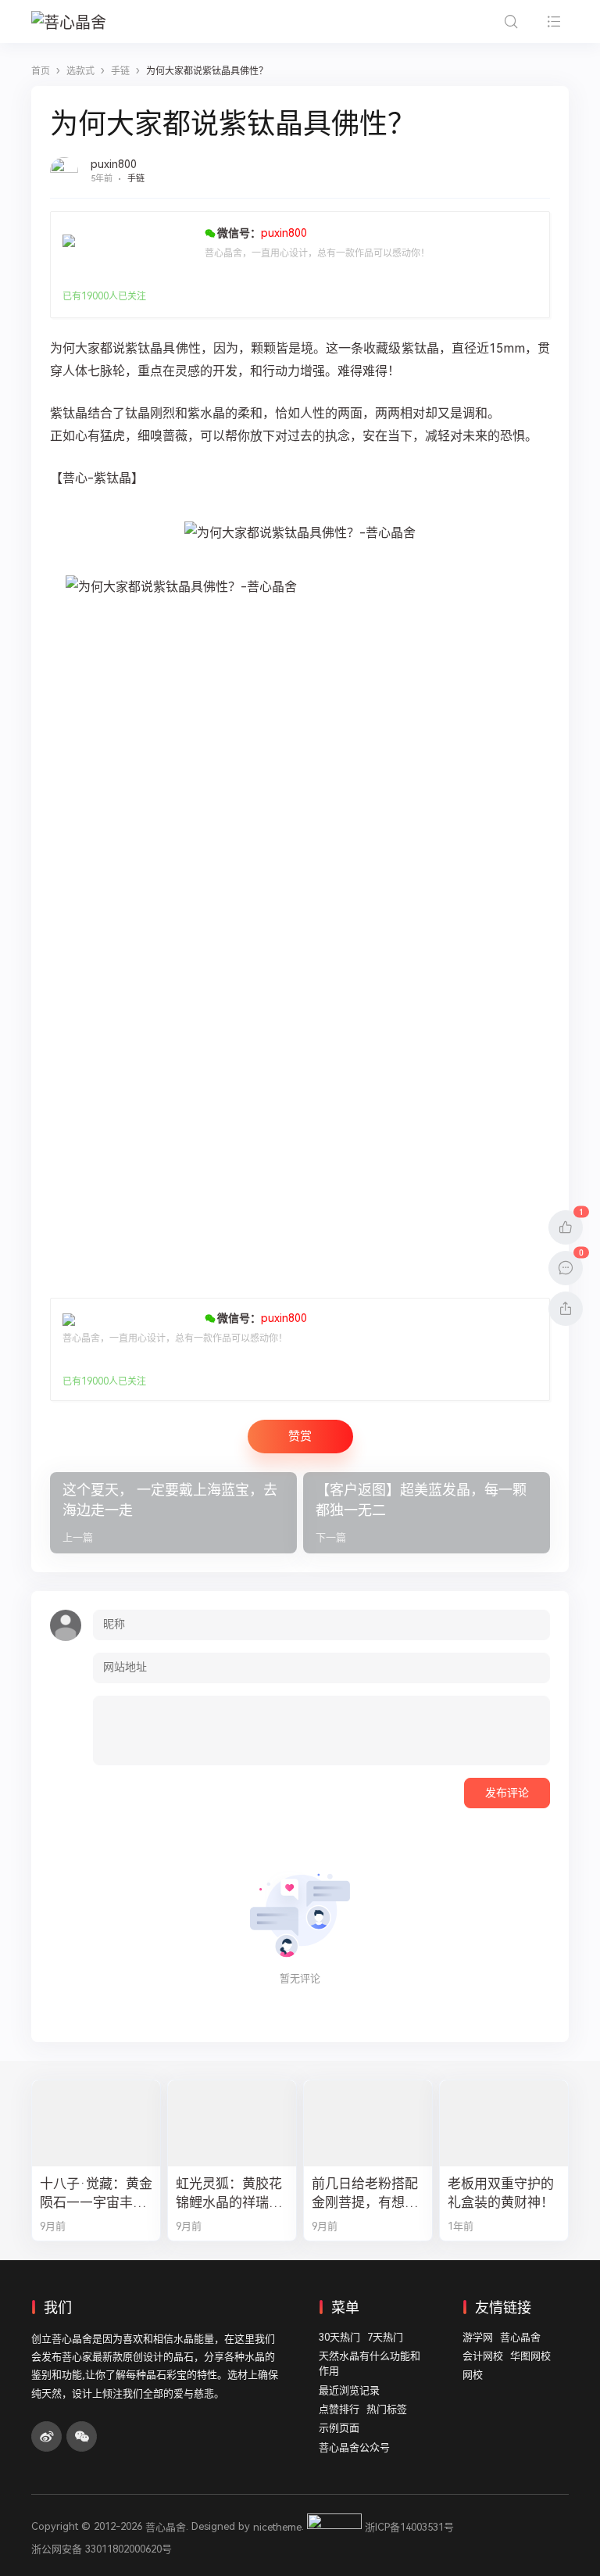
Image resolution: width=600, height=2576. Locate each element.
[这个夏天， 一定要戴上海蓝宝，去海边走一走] (173, 1513)
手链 (136, 179)
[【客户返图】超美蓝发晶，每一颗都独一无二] (427, 1513)
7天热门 (385, 2337)
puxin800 (114, 164)
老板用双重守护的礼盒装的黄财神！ (501, 2193)
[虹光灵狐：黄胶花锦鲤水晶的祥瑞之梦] (232, 2123)
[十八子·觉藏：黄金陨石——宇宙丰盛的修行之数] (96, 2123)
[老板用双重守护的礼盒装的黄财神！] (504, 2123)
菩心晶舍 (520, 2337)
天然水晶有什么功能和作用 (370, 2364)
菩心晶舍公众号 (354, 2447)
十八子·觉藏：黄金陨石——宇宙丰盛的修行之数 (96, 2194)
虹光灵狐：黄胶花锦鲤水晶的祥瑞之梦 (229, 2194)
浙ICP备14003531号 (409, 2527)
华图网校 (530, 2356)
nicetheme (277, 2527)
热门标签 (387, 2409)
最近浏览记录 (349, 2390)
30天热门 (339, 2337)
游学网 (478, 2337)
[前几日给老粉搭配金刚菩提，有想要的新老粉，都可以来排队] (368, 2123)
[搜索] (511, 21)
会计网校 (483, 2356)
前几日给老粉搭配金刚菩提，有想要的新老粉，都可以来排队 (365, 2194)
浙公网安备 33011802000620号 (102, 2549)
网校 (473, 2375)
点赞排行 (339, 2409)
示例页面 (339, 2428)
